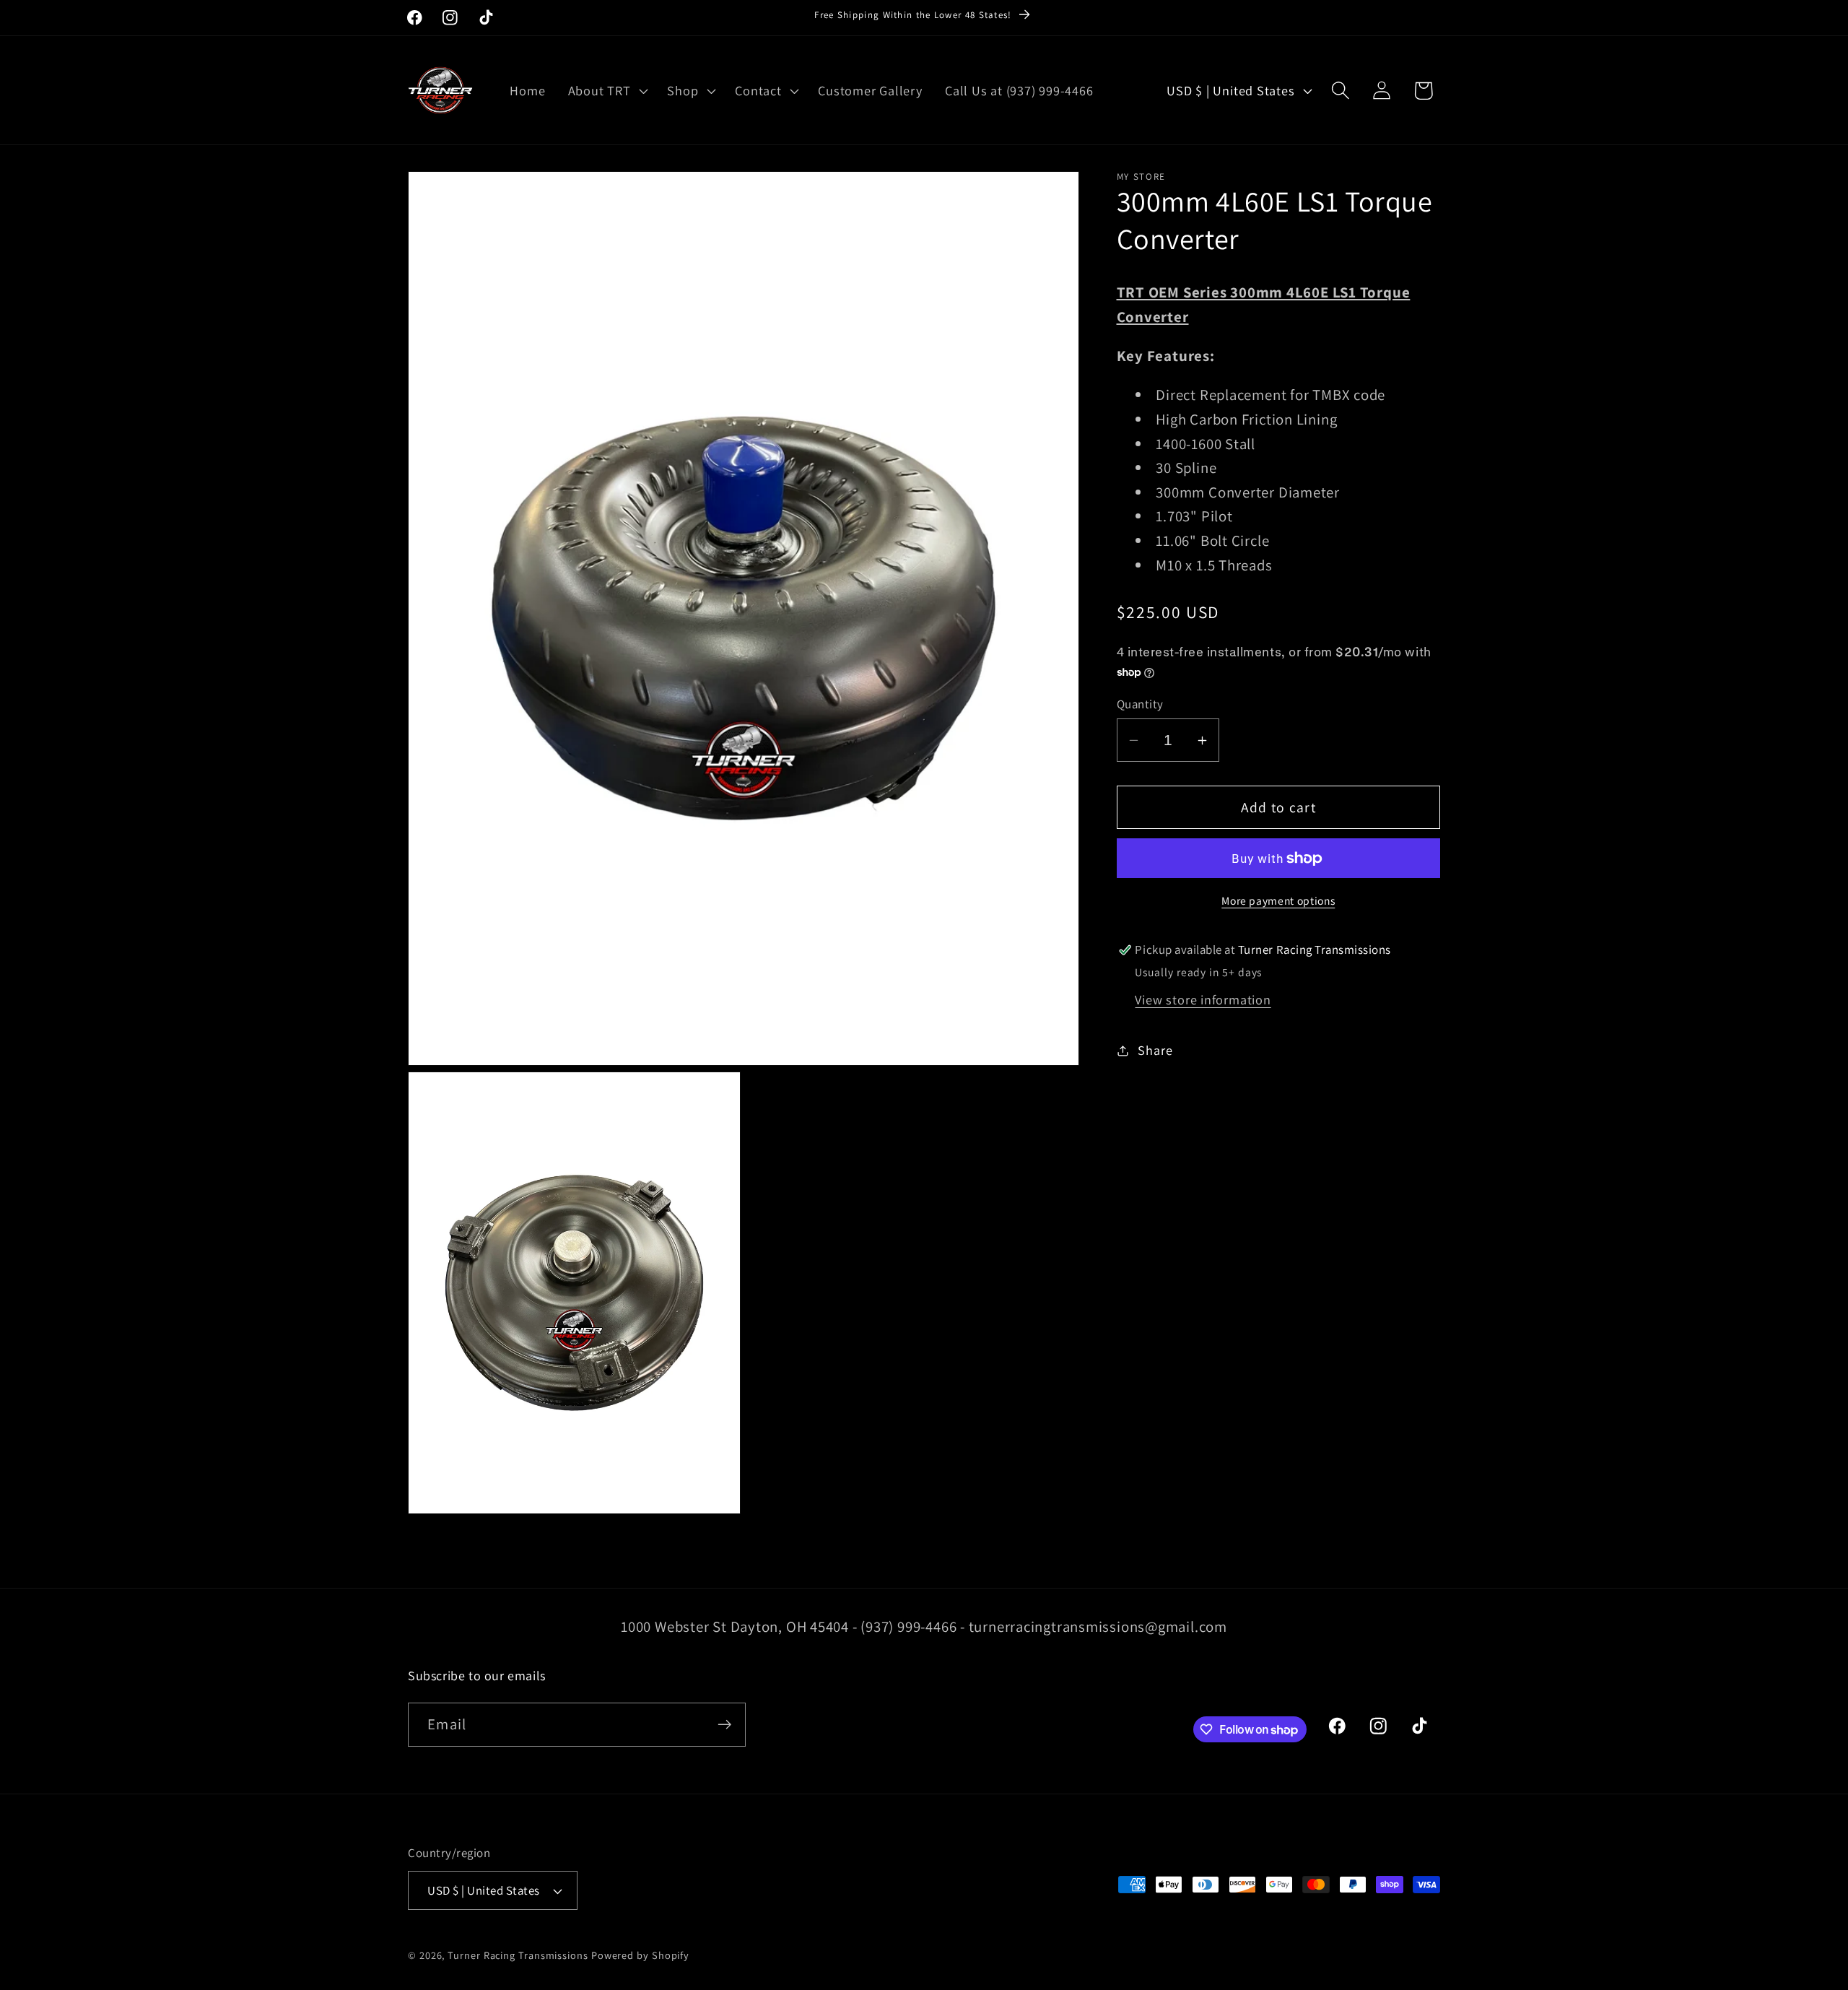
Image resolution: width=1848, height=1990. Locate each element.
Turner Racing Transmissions (518, 1955)
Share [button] (1155, 1050)
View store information (1203, 999)
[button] (606, 90)
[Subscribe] (724, 1725)
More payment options (1278, 900)
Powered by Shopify (640, 1955)
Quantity (1140, 704)
